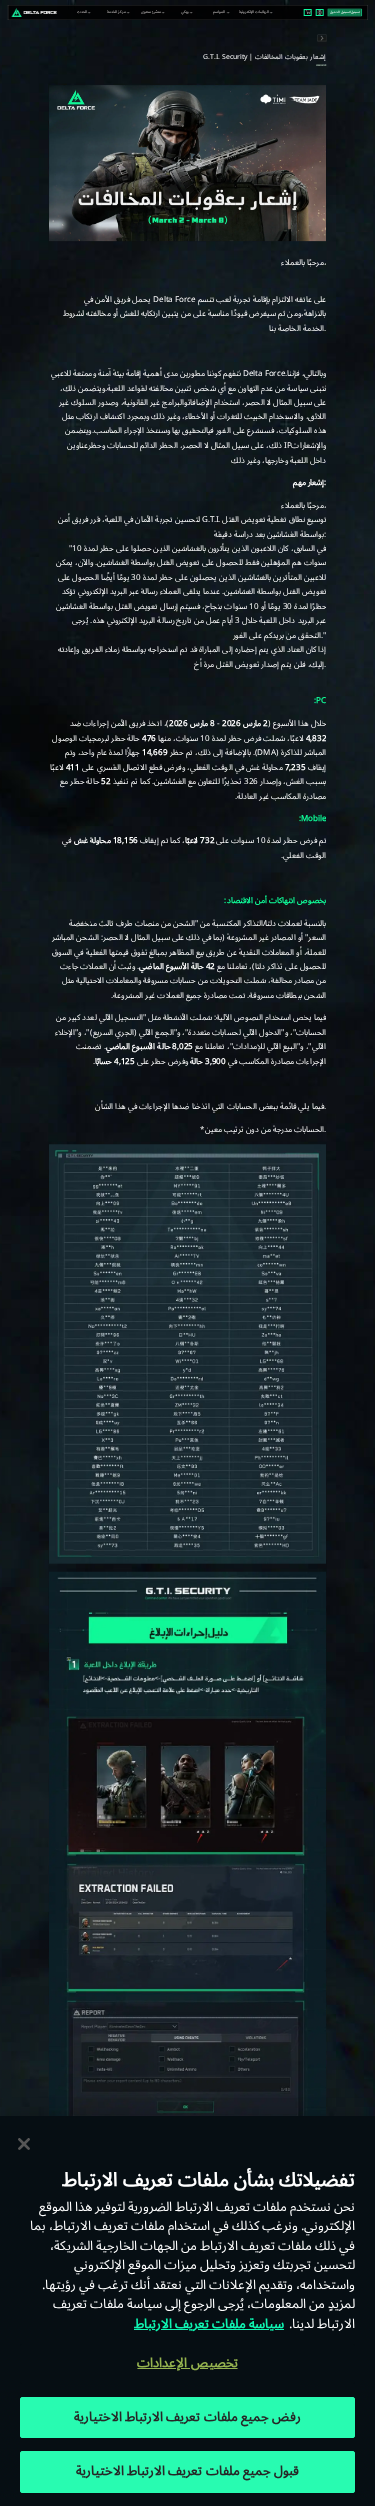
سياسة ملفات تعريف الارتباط (209, 2324)
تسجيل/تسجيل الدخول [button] (345, 12)
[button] (81, 12)
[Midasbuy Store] (307, 13)
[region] (187, 2311)
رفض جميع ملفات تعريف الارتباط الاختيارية (187, 2417)
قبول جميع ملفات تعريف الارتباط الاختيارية (187, 2471)
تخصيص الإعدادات (187, 2363)
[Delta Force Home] (34, 12)
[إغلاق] (24, 2144)
